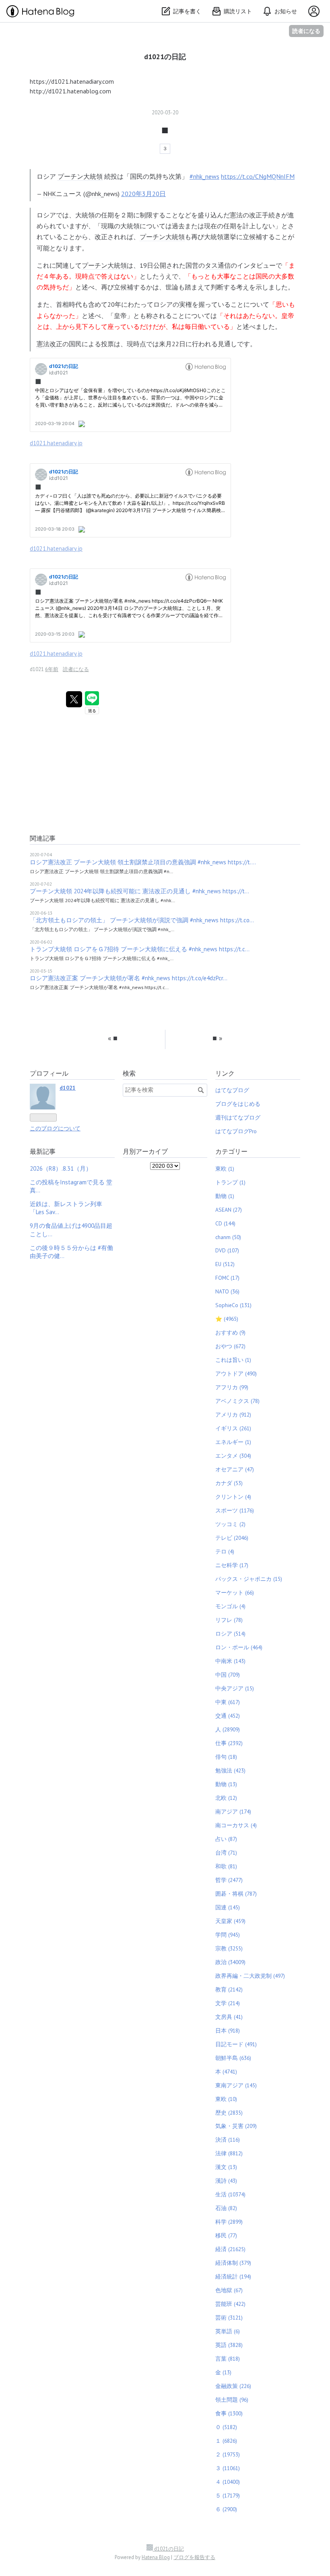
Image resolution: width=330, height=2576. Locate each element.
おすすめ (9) (230, 1332)
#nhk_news (204, 176)
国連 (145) (228, 1907)
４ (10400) (228, 2482)
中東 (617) (228, 1702)
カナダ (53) (229, 1483)
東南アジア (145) (236, 2085)
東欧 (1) (225, 1169)
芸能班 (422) (230, 2304)
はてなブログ (232, 1090)
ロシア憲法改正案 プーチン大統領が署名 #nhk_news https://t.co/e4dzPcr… (129, 978)
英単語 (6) (228, 2331)
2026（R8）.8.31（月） (61, 1168)
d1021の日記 (165, 57)
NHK (49, 194)
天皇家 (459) (230, 1921)
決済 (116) (228, 2140)
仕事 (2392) (229, 1743)
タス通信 (218, 265)
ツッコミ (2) (230, 1524)
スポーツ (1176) (235, 1510)
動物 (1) (225, 1196)
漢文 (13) (226, 2167)
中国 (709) (228, 1675)
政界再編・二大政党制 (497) (250, 1976)
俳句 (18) (226, 1757)
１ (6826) (226, 2441)
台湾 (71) (226, 1853)
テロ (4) (225, 1551)
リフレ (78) (229, 1620)
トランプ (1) (230, 1182)
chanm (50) (228, 1237)
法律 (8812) (229, 2153)
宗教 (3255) (229, 1948)
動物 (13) (226, 1784)
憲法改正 (49, 344)
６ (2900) (226, 2509)
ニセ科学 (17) (232, 1565)
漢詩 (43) (226, 2181)
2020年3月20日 (143, 194)
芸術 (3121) (229, 2318)
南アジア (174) (233, 1812)
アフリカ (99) (232, 1387)
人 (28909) (228, 1729)
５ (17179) (228, 2495)
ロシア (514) (230, 1634)
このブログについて (55, 1128)
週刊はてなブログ (238, 1118)
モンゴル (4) (230, 1606)
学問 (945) (228, 1935)
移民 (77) (226, 2235)
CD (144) (225, 1223)
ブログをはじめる (238, 1104)
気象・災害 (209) (236, 2126)
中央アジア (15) (235, 1688)
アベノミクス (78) (237, 1401)
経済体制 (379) (233, 2263)
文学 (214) (228, 2003)
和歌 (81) (226, 1866)
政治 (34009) (230, 1962)
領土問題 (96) (232, 2400)
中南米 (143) (230, 1661)
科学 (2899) (229, 2222)
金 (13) (223, 2372)
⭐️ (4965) (227, 1319)
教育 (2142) (229, 1989)
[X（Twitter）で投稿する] (74, 699)
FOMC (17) (227, 1278)
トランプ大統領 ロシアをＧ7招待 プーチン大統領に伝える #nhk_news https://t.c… (140, 949)
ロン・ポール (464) (239, 1647)
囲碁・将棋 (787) (236, 1894)
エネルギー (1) (233, 1442)
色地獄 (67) (229, 2290)
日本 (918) (228, 2031)
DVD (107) (227, 1250)
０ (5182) (226, 2427)
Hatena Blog (156, 2557)
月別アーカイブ (145, 1151)
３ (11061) (228, 2468)
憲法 (236, 215)
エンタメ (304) (233, 1456)
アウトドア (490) (236, 1374)
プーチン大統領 (80, 176)
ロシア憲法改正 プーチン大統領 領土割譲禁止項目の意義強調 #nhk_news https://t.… (143, 862)
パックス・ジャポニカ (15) (249, 1579)
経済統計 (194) (233, 2276)
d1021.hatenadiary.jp (56, 443)
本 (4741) (226, 2072)
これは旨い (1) (233, 1360)
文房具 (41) (229, 2017)
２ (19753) (228, 2454)
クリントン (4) (233, 1497)
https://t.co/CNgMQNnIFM (258, 176)
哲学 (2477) (229, 1880)
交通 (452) (228, 1716)
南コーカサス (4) (236, 1825)
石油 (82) (226, 2208)
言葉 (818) (228, 2359)
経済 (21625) (230, 2249)
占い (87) (226, 1839)
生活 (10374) (230, 2194)
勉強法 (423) (230, 1770)
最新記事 (43, 1151)
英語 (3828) (229, 2345)
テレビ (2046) (232, 1538)
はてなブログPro (236, 1131)
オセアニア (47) (235, 1469)
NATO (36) (227, 1291)
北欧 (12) (226, 1798)
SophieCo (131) (233, 1305)
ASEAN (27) (229, 1210)
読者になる (306, 31)
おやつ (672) (230, 1346)
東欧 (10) (226, 2099)
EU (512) (225, 1264)
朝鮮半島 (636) (233, 2058)
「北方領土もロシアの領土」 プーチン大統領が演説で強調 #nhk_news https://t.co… (142, 920)
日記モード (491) (236, 2044)
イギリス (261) (233, 1428)
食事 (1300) (229, 2413)
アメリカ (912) (233, 1415)
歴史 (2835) (229, 2113)
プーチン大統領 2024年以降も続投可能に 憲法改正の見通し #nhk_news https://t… (139, 891)
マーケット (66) (235, 1593)
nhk (96, 194)
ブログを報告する (194, 2557)
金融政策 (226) (233, 2386)
